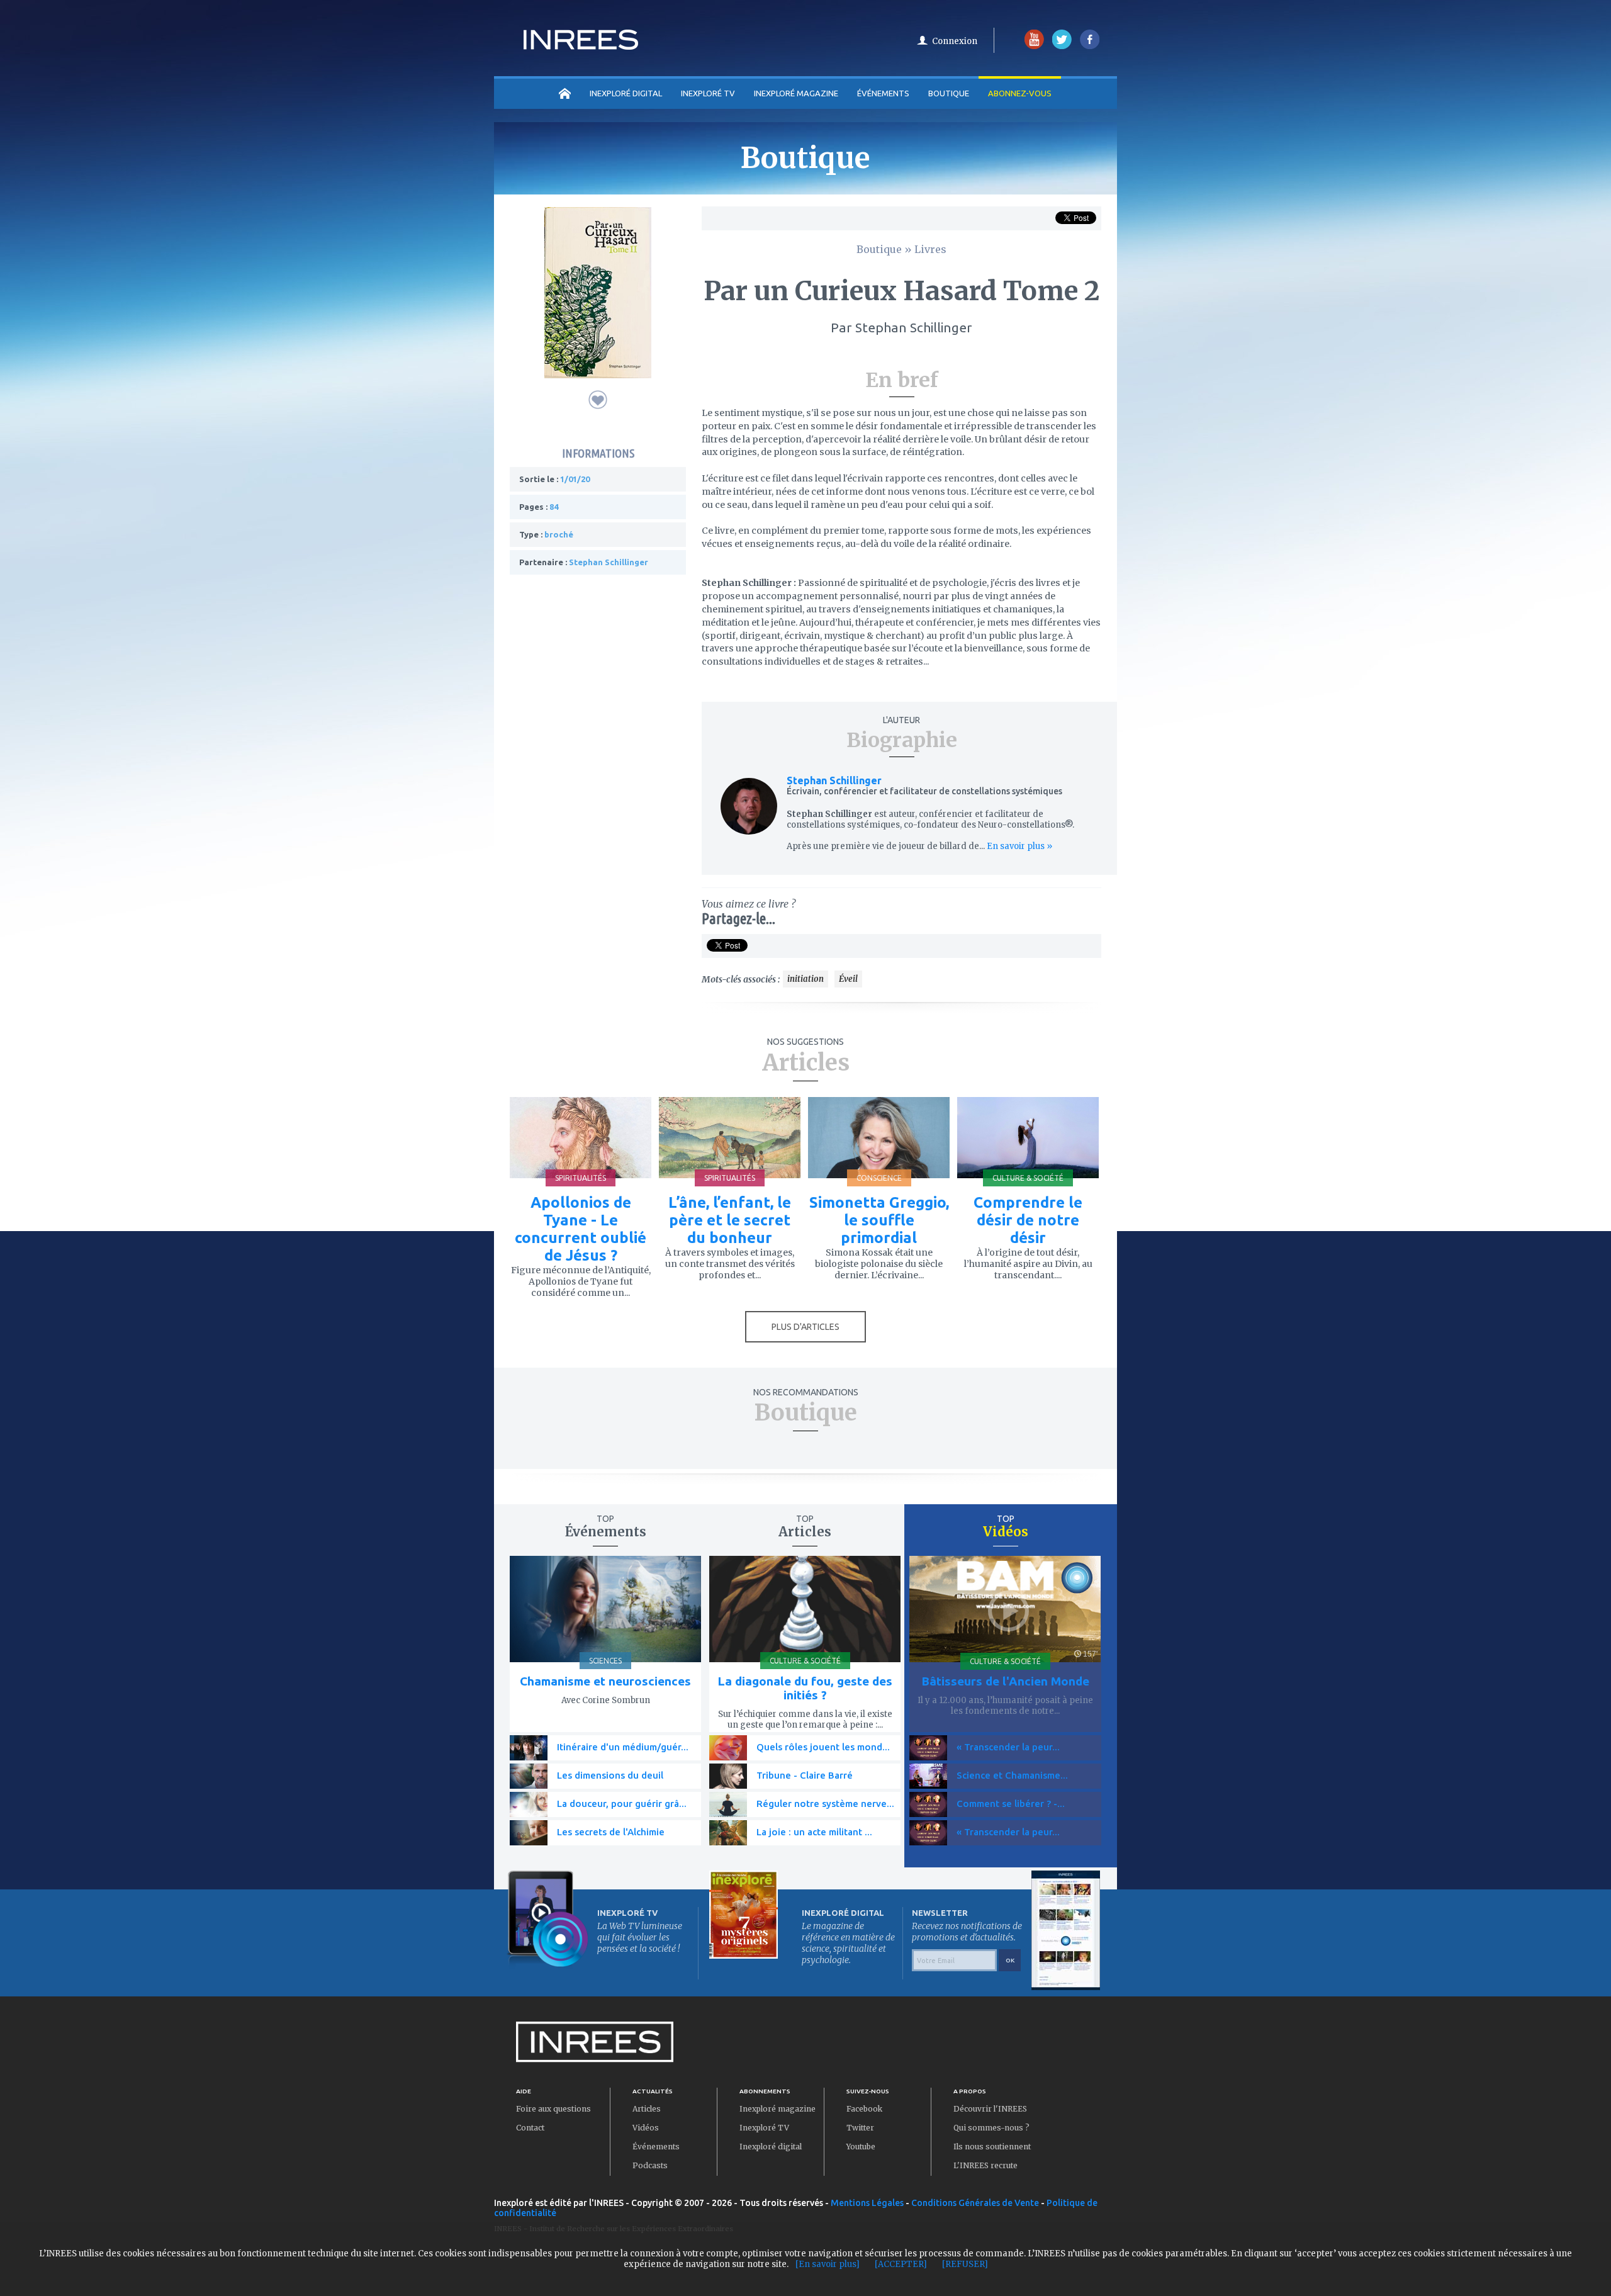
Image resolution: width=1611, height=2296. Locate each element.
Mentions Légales (867, 2203)
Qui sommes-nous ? (991, 2128)
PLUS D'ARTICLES (805, 1327)
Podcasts (650, 2165)
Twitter (860, 2128)
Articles (647, 2109)
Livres (930, 249)
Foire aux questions (553, 2109)
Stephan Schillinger (834, 780)
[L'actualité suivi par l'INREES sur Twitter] (1062, 46)
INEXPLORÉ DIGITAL (626, 93)
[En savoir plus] (828, 2264)
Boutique (949, 93)
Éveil (848, 979)
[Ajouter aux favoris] (598, 400)
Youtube (861, 2147)
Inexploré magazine (777, 2109)
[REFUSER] (965, 2264)
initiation (805, 979)
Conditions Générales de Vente (975, 2203)
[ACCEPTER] (901, 2264)
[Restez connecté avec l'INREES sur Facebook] (1090, 46)
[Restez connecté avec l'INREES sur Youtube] (1034, 46)
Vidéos (646, 2128)
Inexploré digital (771, 2147)
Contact (530, 2128)
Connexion (955, 41)
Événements (883, 93)
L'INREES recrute (985, 2165)
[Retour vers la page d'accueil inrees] (581, 46)
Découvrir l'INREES (990, 2109)
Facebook (864, 2109)
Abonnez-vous (1020, 93)
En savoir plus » (1019, 846)
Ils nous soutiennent (992, 2147)
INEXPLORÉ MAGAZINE (796, 93)
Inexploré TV (764, 2128)
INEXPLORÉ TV (708, 93)
